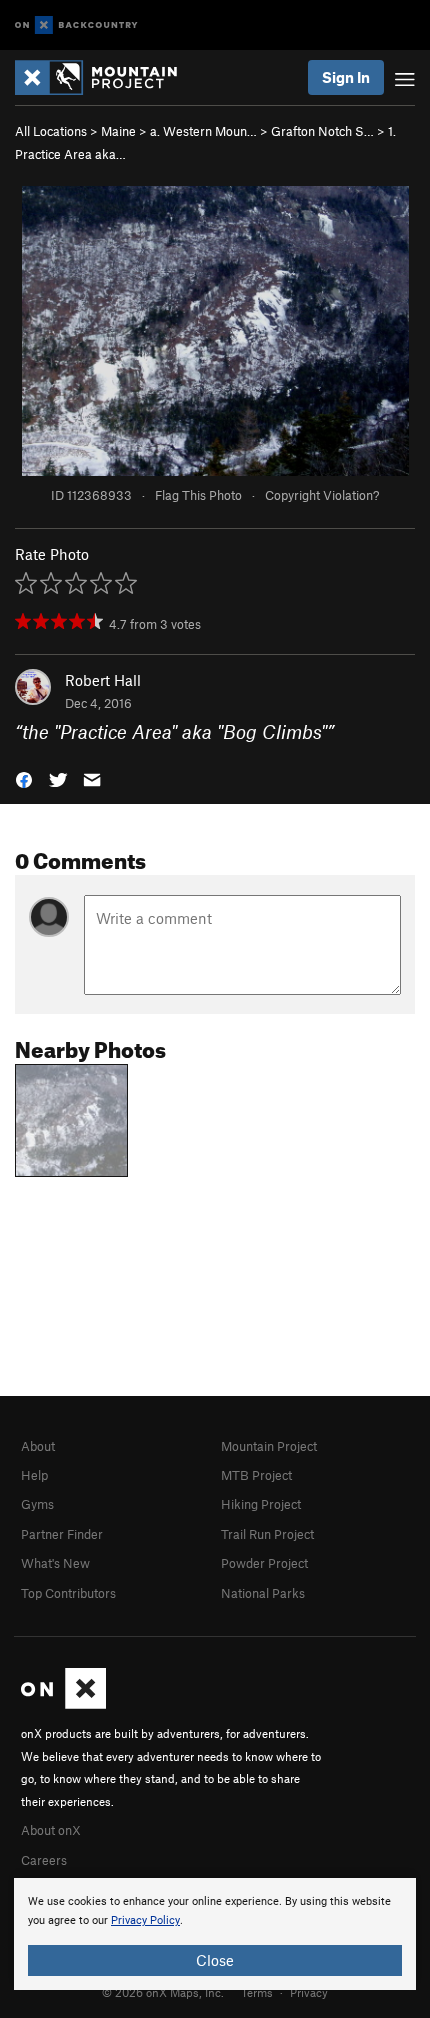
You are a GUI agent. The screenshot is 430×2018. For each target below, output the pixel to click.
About (38, 1446)
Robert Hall (103, 680)
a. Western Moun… (203, 131)
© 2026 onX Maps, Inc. (163, 1992)
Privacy (309, 1992)
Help (34, 1475)
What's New (55, 1563)
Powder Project (264, 1563)
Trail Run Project (267, 1534)
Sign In (346, 77)
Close (215, 1960)
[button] (24, 778)
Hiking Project (261, 1504)
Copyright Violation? (322, 495)
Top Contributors (68, 1593)
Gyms (37, 1504)
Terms (257, 1992)
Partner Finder (62, 1534)
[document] (215, 1934)
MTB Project (256, 1475)
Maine (118, 131)
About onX (51, 1830)
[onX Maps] (63, 1704)
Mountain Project (269, 1446)
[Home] (106, 77)
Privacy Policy (145, 1920)
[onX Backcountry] (76, 25)
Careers (44, 1860)
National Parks (263, 1593)
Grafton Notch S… (322, 131)
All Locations (51, 131)
